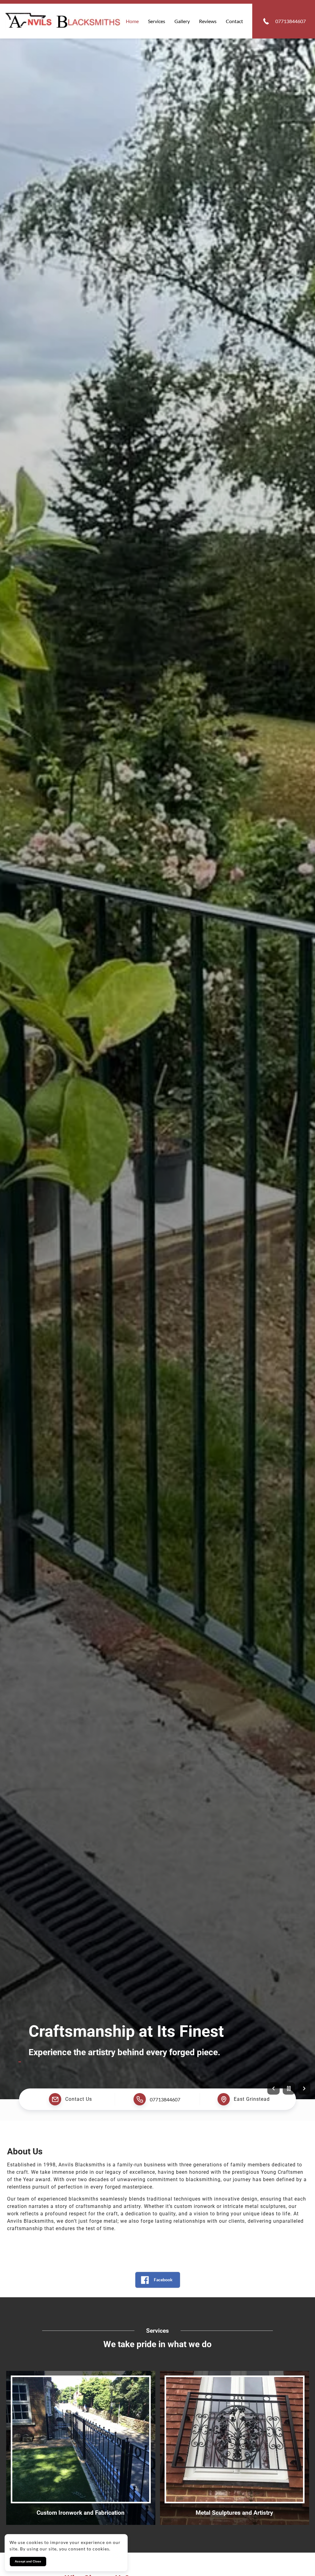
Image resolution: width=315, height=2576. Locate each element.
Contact (234, 21)
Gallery (182, 21)
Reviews (208, 21)
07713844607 (165, 2099)
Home (132, 21)
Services (157, 21)
